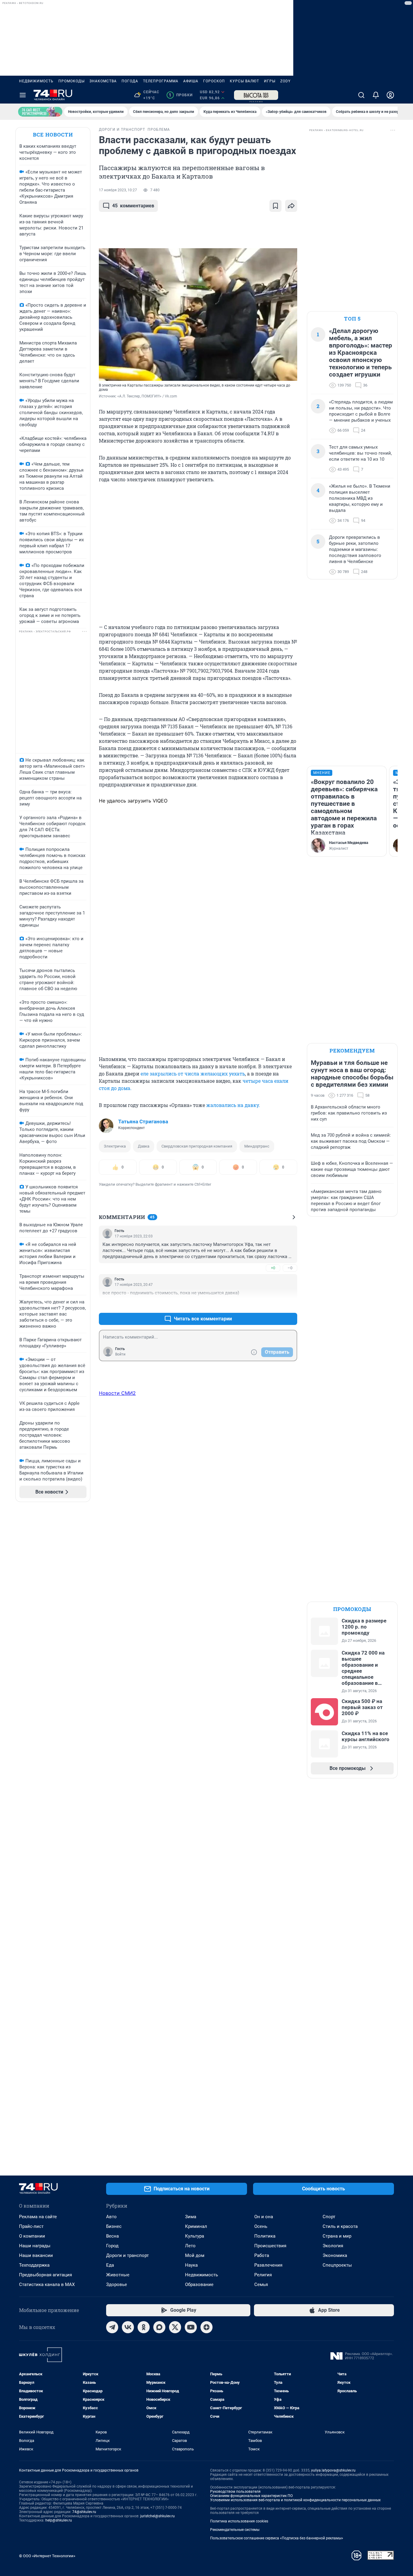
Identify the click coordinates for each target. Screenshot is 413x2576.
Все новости (53, 135)
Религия (263, 2275)
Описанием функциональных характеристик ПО (251, 2496)
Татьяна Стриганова (143, 1122)
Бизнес (114, 2226)
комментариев (133, 206)
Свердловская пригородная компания (197, 1146)
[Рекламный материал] (256, 95)
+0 (273, 1268)
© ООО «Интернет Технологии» (47, 2556)
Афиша (191, 81)
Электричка (115, 1146)
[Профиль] (390, 95)
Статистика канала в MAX (47, 2284)
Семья (261, 2284)
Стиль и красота (340, 2226)
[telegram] (112, 2327)
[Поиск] (361, 95)
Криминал (196, 2226)
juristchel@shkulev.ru (158, 2516)
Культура (195, 2236)
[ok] (144, 2327)
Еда (110, 2265)
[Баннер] (40, 112)
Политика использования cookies (239, 2521)
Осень (261, 2226)
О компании (32, 2236)
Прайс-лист (31, 2226)
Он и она (264, 2217)
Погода (130, 81)
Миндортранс (257, 1146)
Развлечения (268, 2265)
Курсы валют (244, 81)
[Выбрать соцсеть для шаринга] (291, 206)
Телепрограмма (161, 81)
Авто (111, 2217)
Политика (265, 2236)
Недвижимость (36, 81)
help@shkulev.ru (59, 2520)
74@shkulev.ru (84, 2512)
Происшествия (270, 2246)
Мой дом (195, 2255)
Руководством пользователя (235, 2492)
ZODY (285, 81)
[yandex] (207, 2327)
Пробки (181, 95)
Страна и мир (337, 2236)
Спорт (329, 2217)
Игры (270, 81)
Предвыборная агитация (46, 2275)
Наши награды (35, 2246)
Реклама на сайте (38, 2217)
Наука (191, 2265)
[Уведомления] (376, 95)
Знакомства (103, 81)
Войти (120, 1354)
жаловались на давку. (233, 1105)
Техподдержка (34, 2265)
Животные (118, 2275)
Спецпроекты (337, 2265)
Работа (262, 2255)
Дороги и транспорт (127, 2255)
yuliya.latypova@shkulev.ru (333, 2470)
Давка (144, 1146)
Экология (333, 2246)
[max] (159, 2327)
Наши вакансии (36, 2255)
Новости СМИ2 (117, 1393)
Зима (191, 2217)
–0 (290, 1268)
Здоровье (117, 2284)
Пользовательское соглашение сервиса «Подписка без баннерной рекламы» (277, 2538)
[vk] (128, 2327)
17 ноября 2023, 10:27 (118, 190)
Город (112, 2246)
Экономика (335, 2255)
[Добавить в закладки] (275, 206)
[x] (175, 2327)
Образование (199, 2284)
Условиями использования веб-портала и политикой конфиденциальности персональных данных (295, 2500)
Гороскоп (214, 81)
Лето (190, 2246)
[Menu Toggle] (23, 95)
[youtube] (191, 2327)
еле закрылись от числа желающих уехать (192, 1074)
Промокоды (72, 81)
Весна (112, 2236)
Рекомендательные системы (235, 2530)
